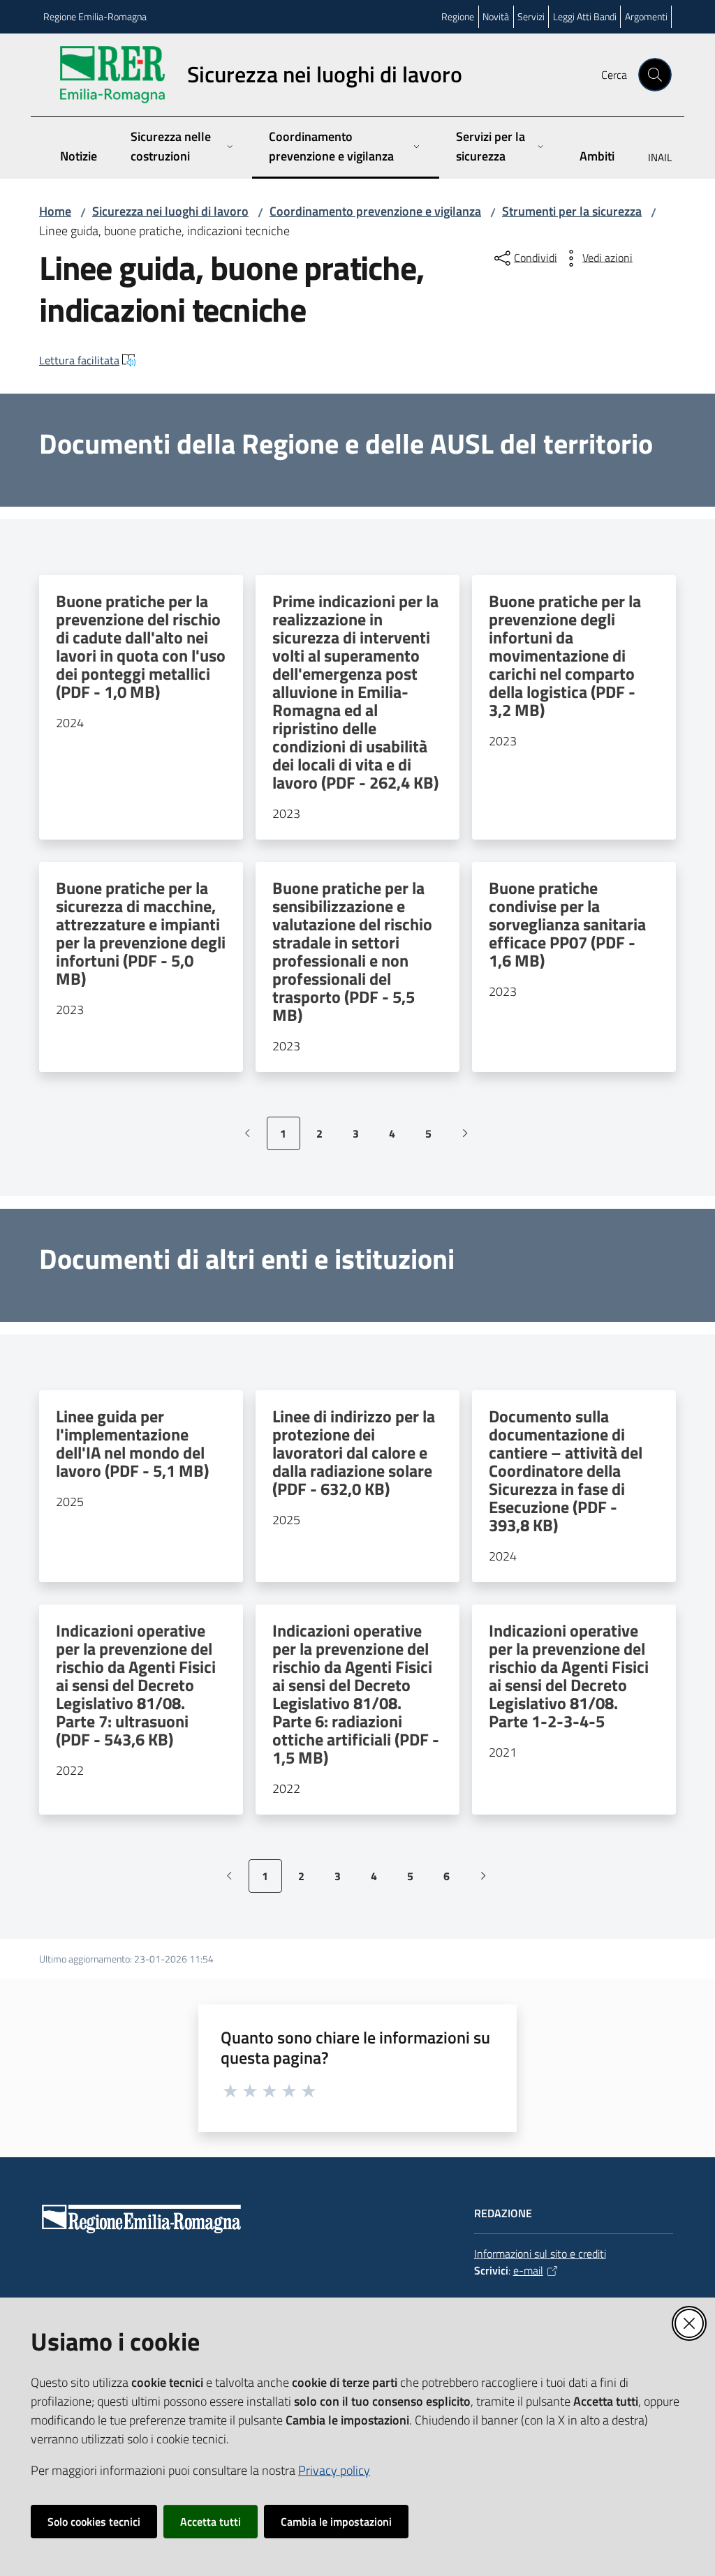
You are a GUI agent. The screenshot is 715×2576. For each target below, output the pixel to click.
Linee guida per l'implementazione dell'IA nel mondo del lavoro (132, 1443)
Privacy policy (334, 2470)
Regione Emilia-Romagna (95, 16)
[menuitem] (651, 159)
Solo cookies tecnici (94, 2522)
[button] (655, 75)
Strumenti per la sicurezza (572, 211)
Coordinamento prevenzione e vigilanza (375, 211)
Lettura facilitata (79, 360)
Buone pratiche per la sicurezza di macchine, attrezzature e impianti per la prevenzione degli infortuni (141, 933)
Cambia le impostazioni (336, 2522)
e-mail (528, 2270)
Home (55, 211)
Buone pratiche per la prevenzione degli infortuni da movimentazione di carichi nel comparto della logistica (565, 655)
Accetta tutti (211, 2522)
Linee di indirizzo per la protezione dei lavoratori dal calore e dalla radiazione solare (354, 1452)
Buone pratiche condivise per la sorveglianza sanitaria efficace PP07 (567, 924)
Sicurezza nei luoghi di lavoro (170, 211)
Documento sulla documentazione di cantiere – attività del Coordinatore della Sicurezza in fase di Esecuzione (566, 1471)
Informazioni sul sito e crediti (540, 2254)
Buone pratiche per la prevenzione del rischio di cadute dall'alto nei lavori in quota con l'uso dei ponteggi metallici (141, 646)
